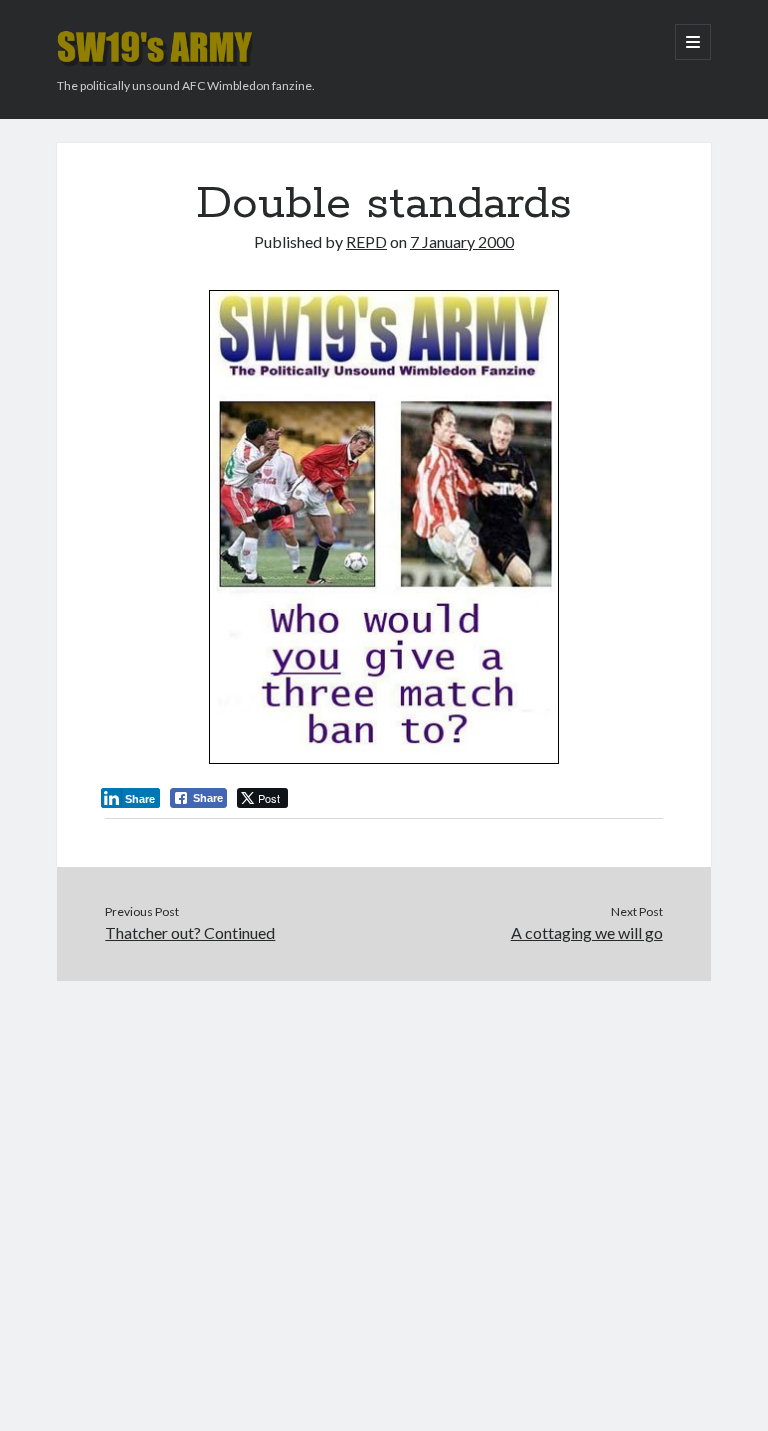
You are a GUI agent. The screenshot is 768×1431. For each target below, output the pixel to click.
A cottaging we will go (587, 932)
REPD (366, 241)
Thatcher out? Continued (190, 932)
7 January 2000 (462, 241)
